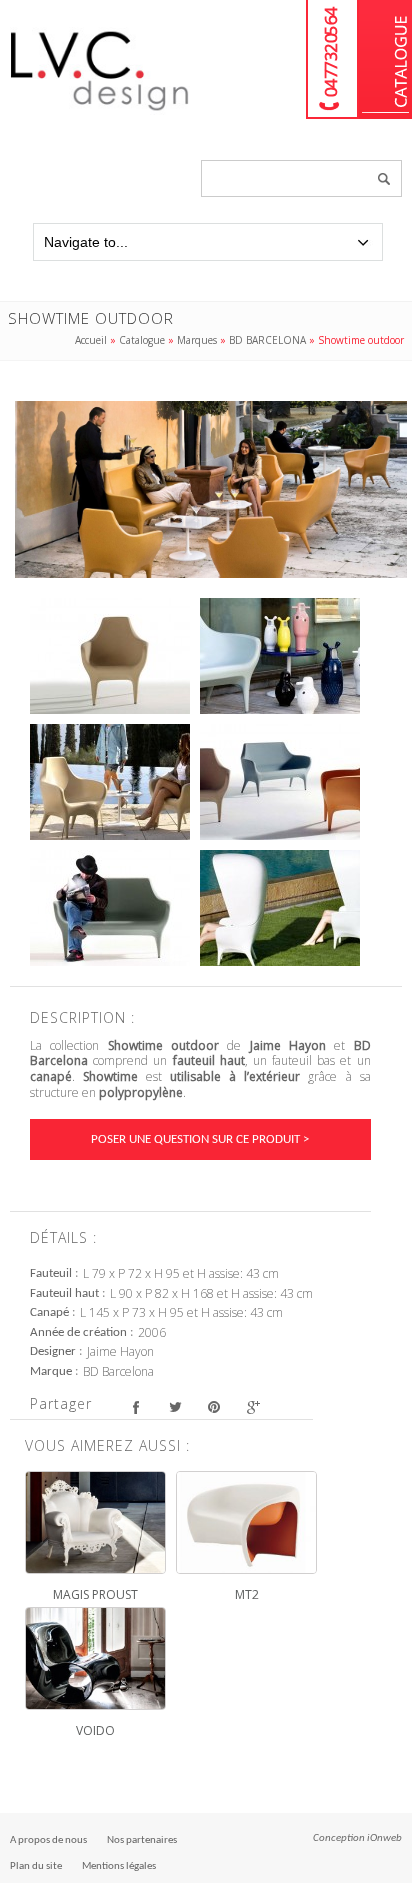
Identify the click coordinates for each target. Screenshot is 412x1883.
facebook (135, 1406)
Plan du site (36, 1866)
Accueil (91, 340)
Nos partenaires (142, 1840)
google (252, 1406)
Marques (197, 340)
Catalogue (385, 59)
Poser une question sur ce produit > (200, 1139)
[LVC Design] (100, 112)
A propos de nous (48, 1840)
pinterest (213, 1406)
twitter (174, 1406)
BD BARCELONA (267, 340)
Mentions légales (119, 1866)
